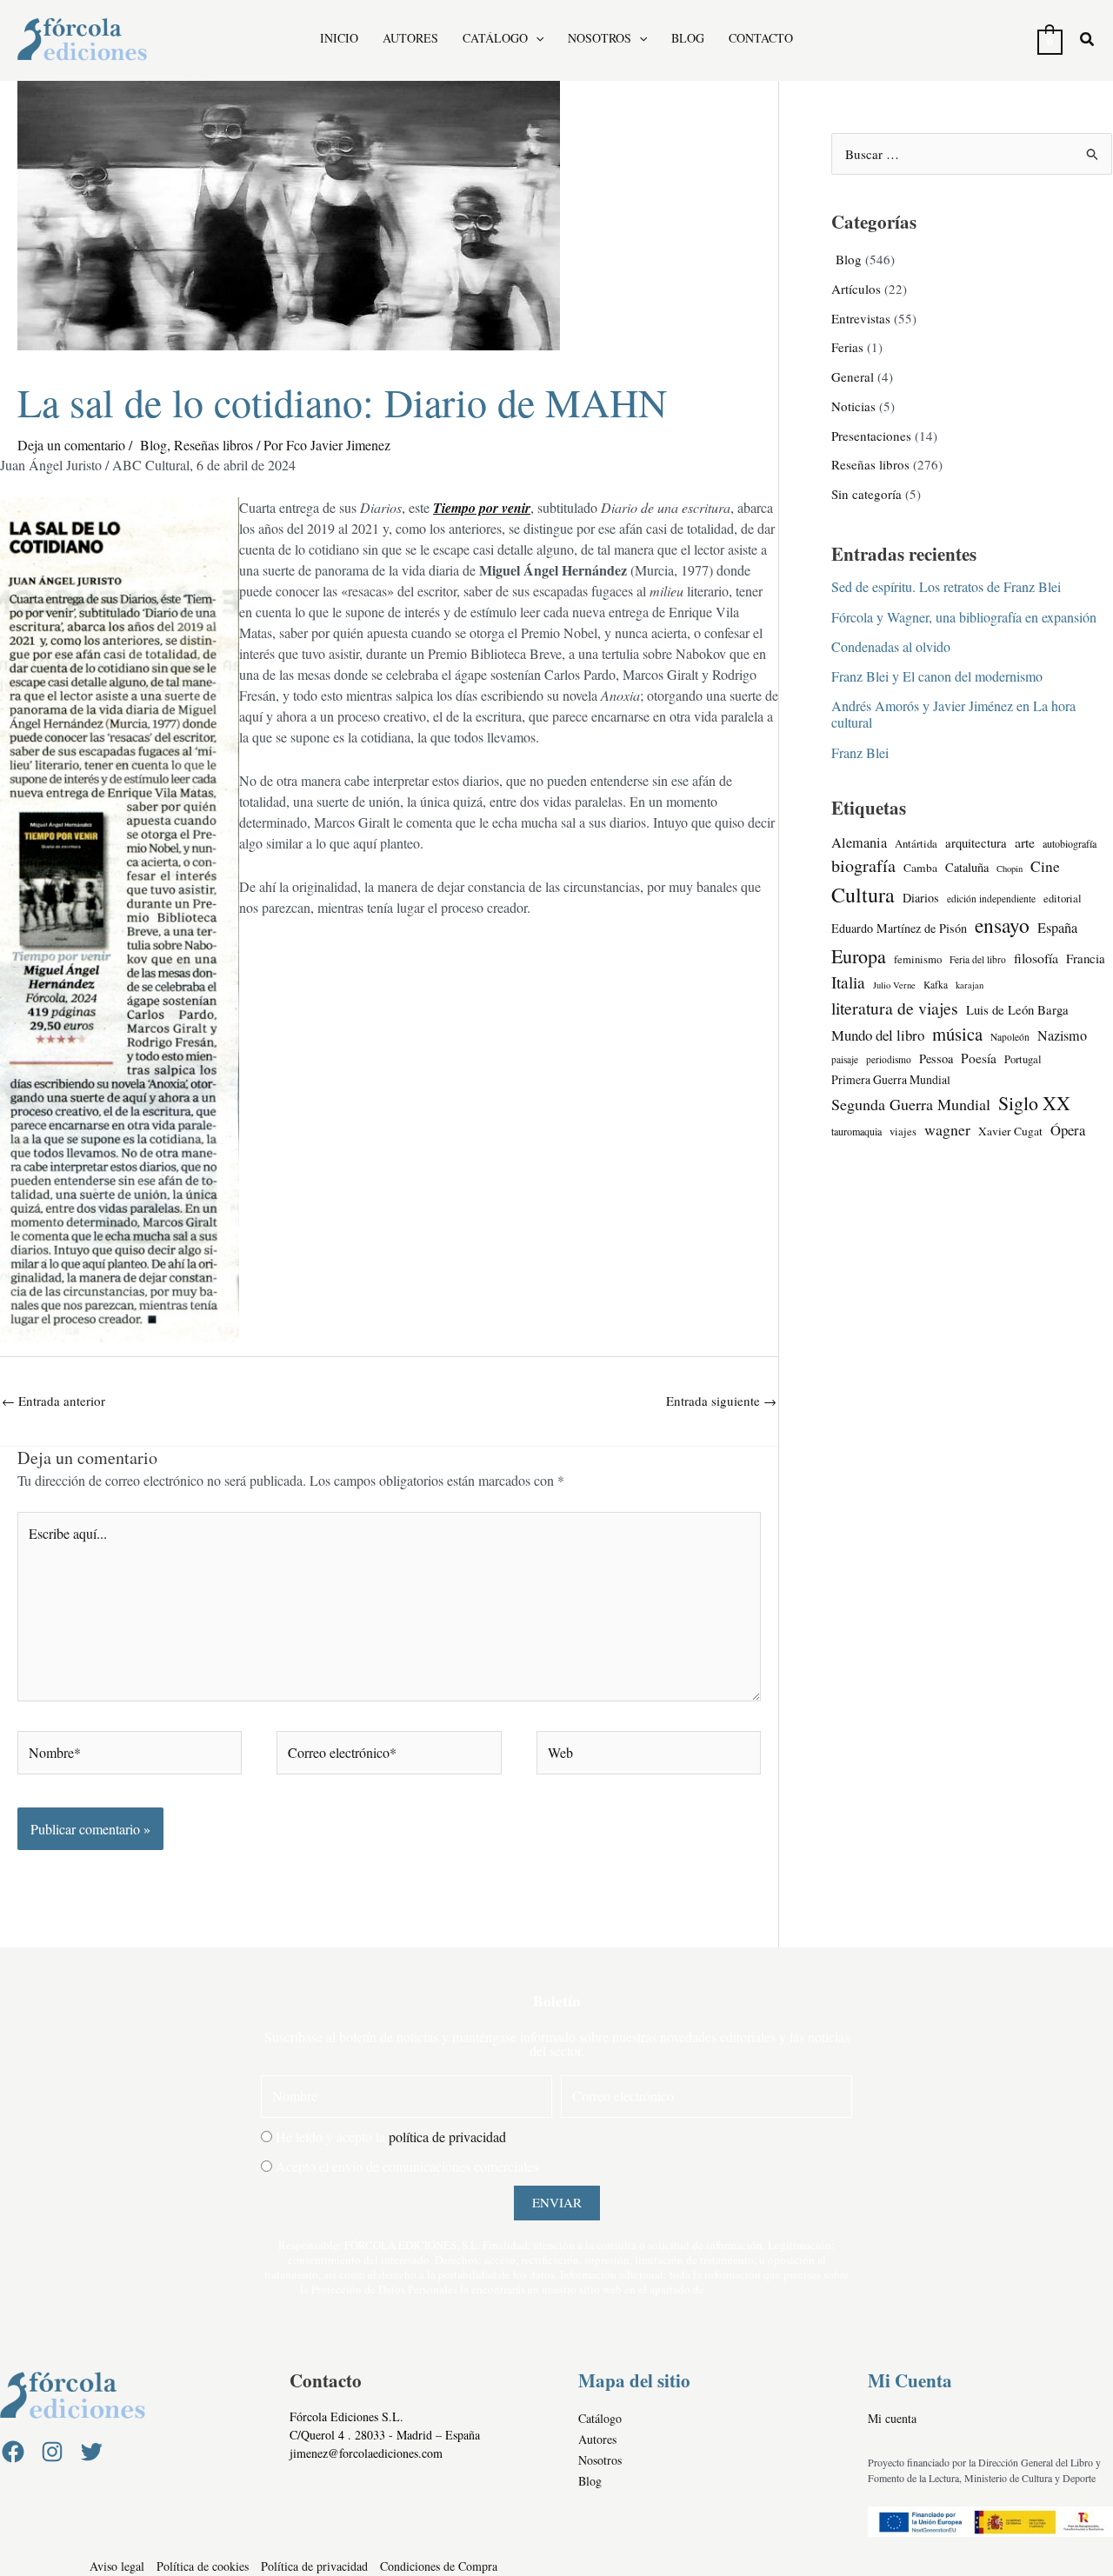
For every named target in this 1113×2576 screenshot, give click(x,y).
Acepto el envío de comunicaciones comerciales (407, 2166)
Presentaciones (871, 436)
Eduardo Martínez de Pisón (899, 928)
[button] (536, 38)
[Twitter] (91, 2452)
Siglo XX (1034, 1103)
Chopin (1010, 869)
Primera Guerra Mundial (891, 1079)
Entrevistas (861, 318)
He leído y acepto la (391, 2137)
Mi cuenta (892, 2418)
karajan (970, 985)
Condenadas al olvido (891, 646)
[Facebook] (13, 2452)
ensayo (1002, 925)
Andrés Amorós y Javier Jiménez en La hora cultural (953, 714)
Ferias (847, 347)
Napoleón (1010, 1037)
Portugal (1023, 1059)
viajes (903, 1132)
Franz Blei (860, 752)
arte (1025, 842)
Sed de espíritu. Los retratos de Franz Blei (946, 586)
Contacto (761, 39)
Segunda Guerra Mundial (911, 1104)
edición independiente (991, 899)
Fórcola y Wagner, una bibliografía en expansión (964, 617)
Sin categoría (866, 494)
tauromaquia (856, 1131)
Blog (688, 39)
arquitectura (976, 842)
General (853, 376)
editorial (1063, 899)
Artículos (856, 289)
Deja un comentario (71, 445)
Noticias (853, 406)
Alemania (859, 842)
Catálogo (495, 39)
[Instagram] (52, 2452)
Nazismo (1062, 1035)
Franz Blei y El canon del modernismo (937, 676)
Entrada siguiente (721, 1401)
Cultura (863, 895)
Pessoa (936, 1058)
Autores (410, 39)
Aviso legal (117, 2566)
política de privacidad (447, 2137)
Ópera (1068, 1130)
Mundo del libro (878, 1035)
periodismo (889, 1059)
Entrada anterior (53, 1401)
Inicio (339, 39)
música (957, 1034)
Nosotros (600, 39)
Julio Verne (894, 985)
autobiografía (1070, 843)
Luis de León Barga (1017, 1009)
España (1057, 928)
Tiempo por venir (482, 508)
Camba (920, 868)
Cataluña (967, 867)
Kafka (936, 985)
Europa (859, 956)
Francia (1086, 958)
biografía (863, 865)
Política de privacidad (314, 2566)
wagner (947, 1129)
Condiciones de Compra (439, 2566)
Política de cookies (203, 2566)
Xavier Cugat (1010, 1131)
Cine (1045, 866)
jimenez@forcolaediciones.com (366, 2453)
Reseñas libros (213, 445)
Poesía (979, 1058)
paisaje (845, 1059)
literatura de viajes (895, 1008)
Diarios (921, 898)
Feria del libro (978, 959)
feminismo (918, 959)
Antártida (916, 844)
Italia (848, 982)
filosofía (1036, 958)
